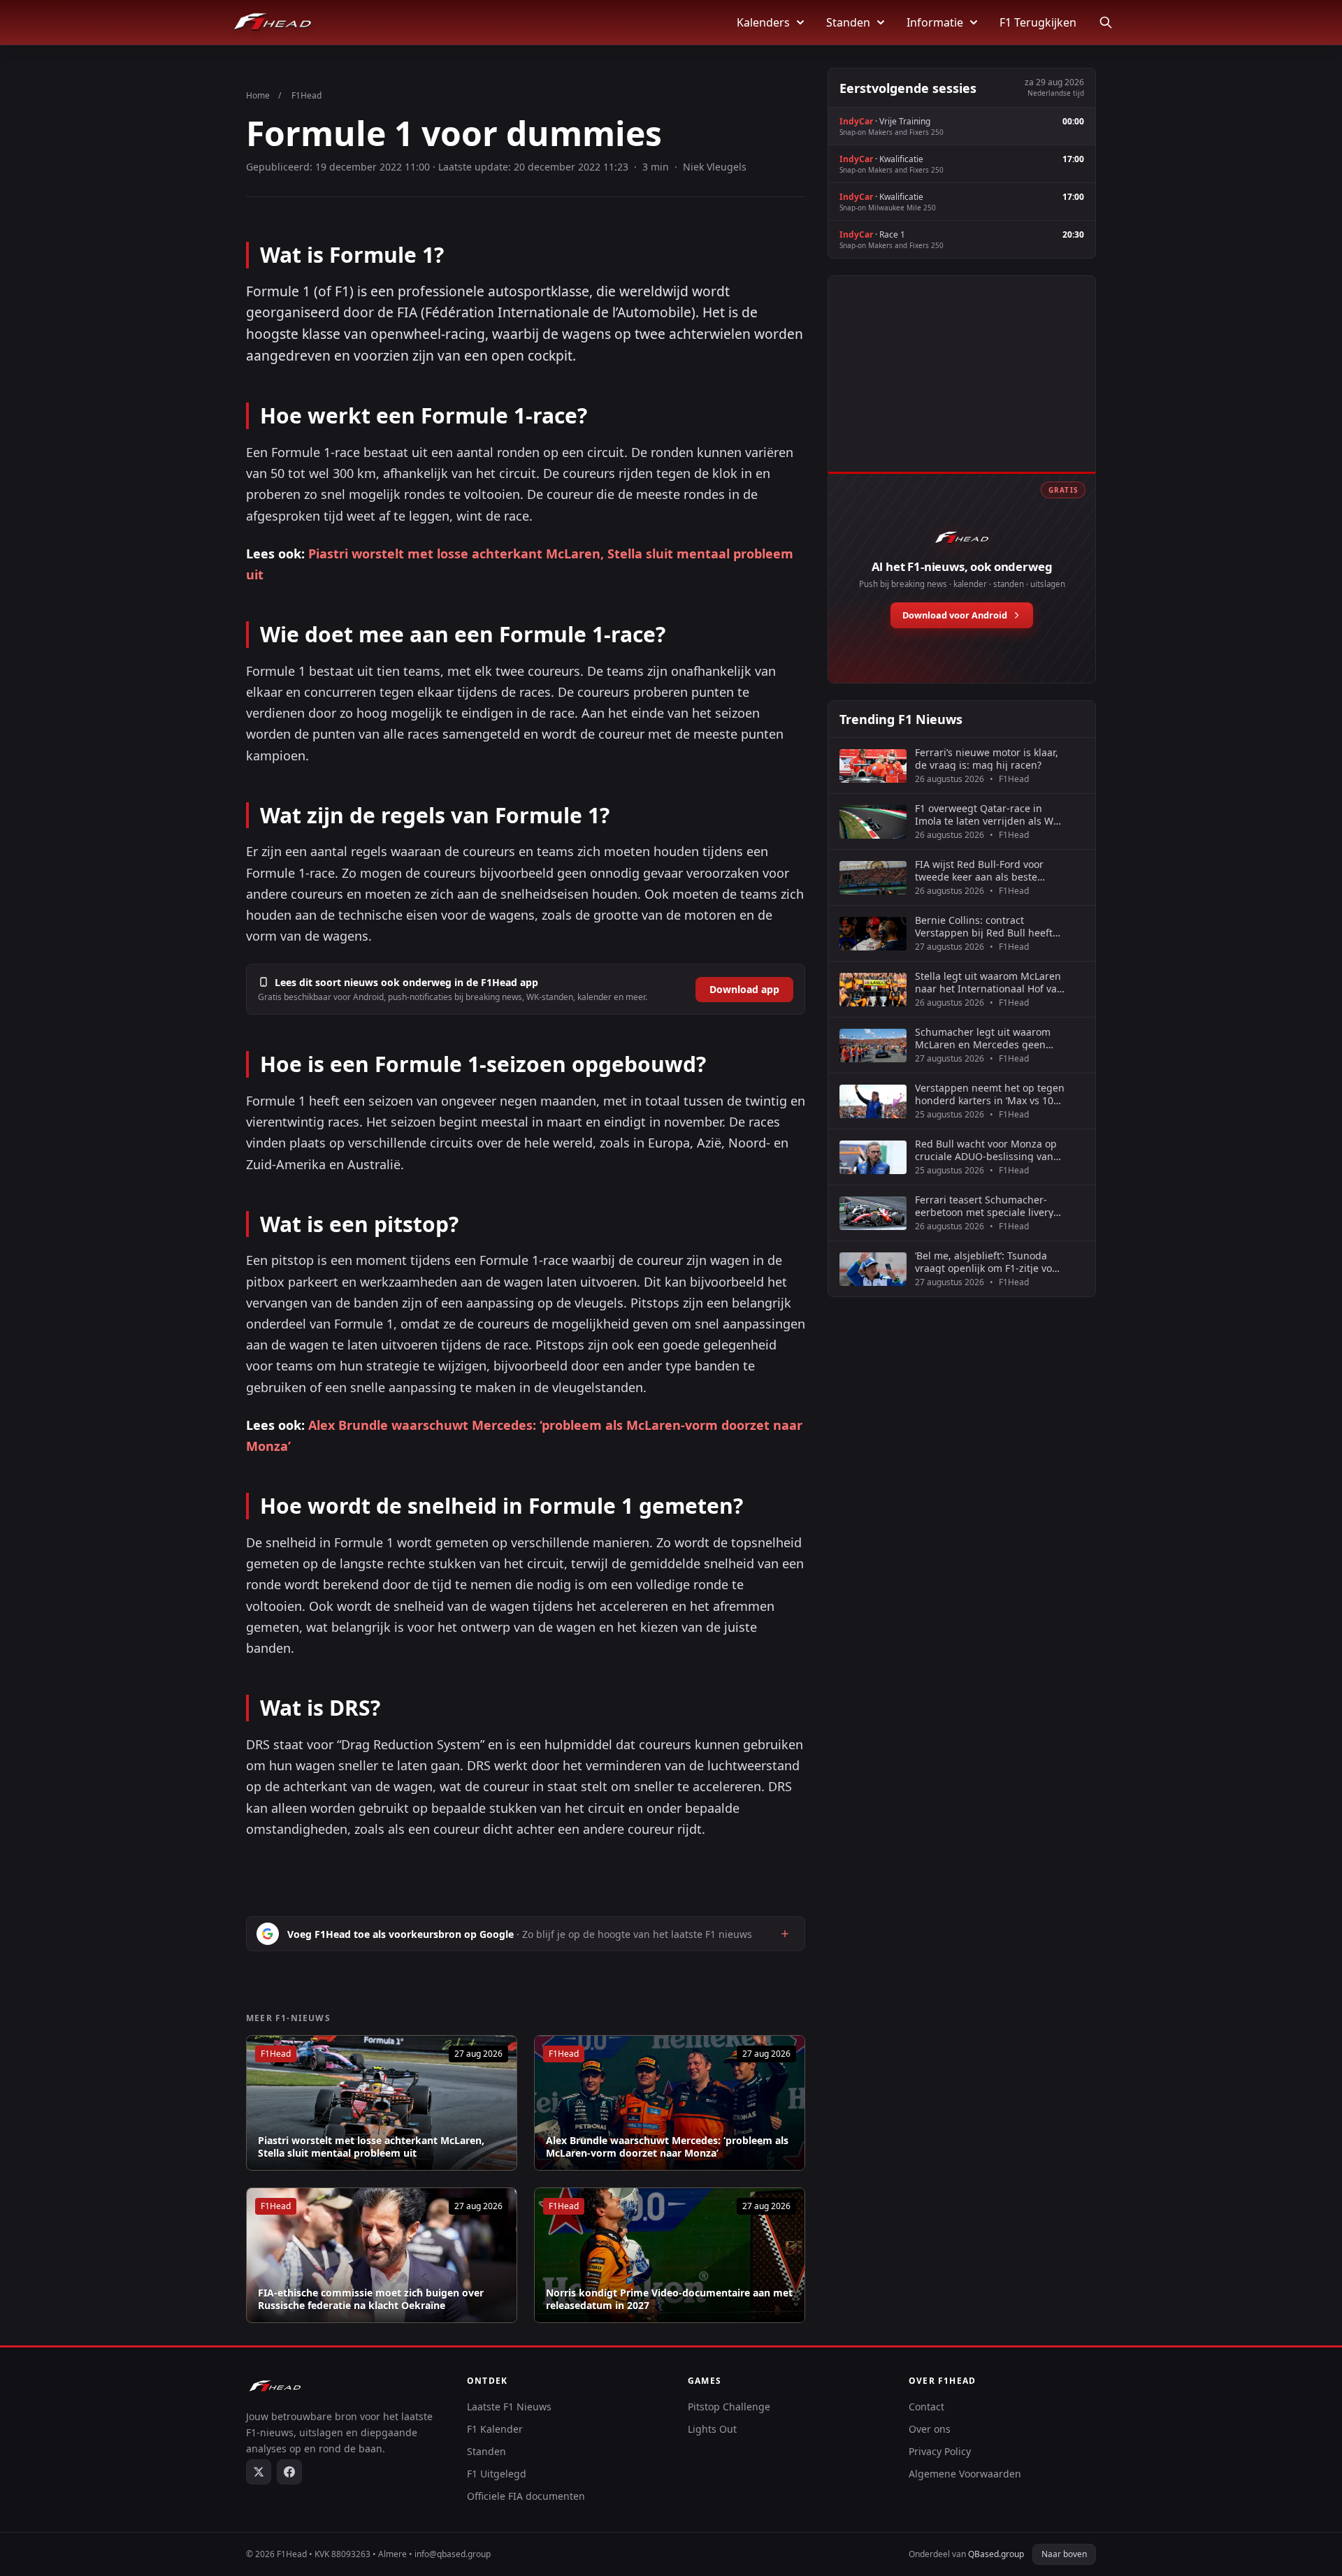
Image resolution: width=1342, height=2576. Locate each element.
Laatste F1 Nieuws (509, 2407)
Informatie (935, 22)
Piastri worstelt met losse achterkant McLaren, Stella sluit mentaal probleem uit (371, 2147)
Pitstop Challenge (729, 2407)
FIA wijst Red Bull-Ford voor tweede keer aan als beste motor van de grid (979, 870)
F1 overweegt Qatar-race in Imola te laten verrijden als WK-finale (989, 815)
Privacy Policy (940, 2451)
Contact (926, 2407)
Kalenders (763, 22)
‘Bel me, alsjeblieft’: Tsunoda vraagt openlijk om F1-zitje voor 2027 (988, 1262)
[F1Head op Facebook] (289, 2472)
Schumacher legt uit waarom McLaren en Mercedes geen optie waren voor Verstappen (983, 1038)
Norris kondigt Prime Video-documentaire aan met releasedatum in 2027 (669, 2299)
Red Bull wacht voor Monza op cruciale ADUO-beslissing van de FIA (986, 1150)
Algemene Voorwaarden (965, 2474)
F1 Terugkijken (1038, 22)
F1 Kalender (495, 2429)
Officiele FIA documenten (526, 2496)
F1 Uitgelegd (497, 2474)
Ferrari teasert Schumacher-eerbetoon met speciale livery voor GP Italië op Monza (984, 1206)
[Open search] (1106, 22)
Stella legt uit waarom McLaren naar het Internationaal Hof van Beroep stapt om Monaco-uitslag (989, 982)
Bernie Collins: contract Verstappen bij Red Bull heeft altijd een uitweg (984, 926)
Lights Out (712, 2429)
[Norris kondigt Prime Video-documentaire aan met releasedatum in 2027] (670, 2255)
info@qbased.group (453, 2554)
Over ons (930, 2429)
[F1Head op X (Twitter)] (259, 2472)
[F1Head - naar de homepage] (273, 22)
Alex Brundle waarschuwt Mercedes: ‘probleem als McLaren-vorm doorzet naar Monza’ (667, 2147)
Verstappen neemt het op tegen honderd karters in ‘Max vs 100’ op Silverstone (990, 1094)
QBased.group (996, 2554)
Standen (848, 22)
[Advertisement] (962, 389)
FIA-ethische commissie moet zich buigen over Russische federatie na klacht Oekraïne (371, 2299)
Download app (744, 989)
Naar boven (1064, 2554)
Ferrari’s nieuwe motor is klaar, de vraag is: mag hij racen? (987, 759)
